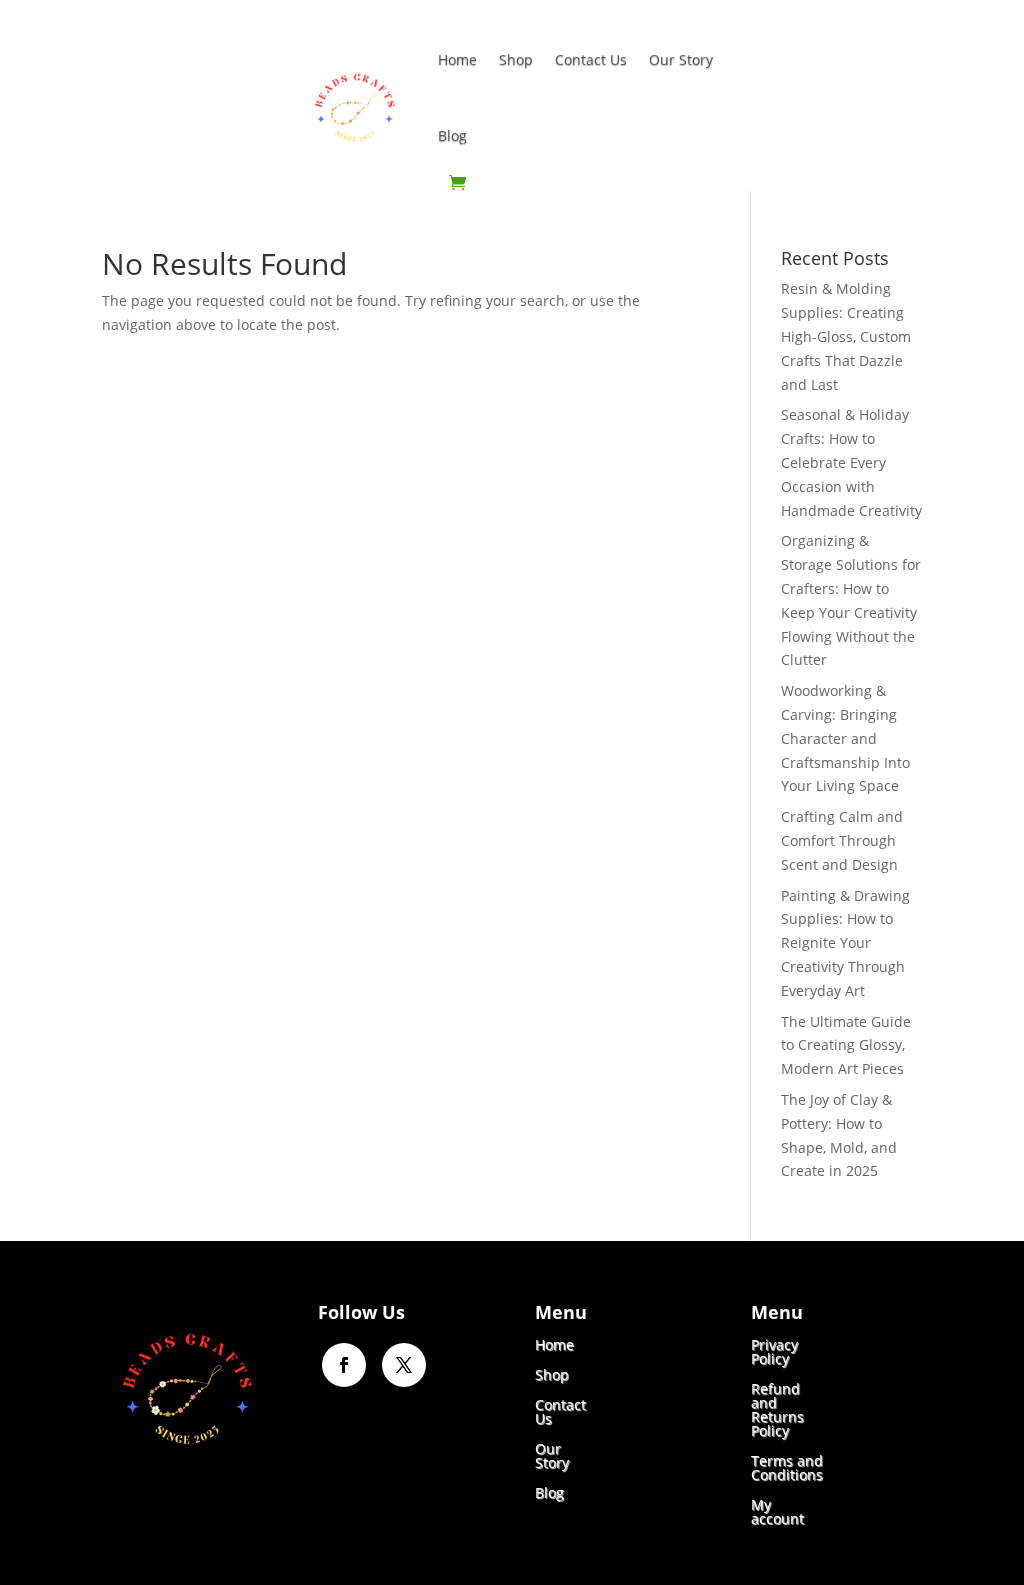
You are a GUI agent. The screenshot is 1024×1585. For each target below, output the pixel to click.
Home (457, 59)
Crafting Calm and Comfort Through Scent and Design (842, 840)
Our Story (681, 59)
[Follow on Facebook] (344, 1365)
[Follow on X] (404, 1365)
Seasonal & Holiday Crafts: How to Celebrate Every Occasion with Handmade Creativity (851, 462)
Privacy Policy (774, 1350)
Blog (452, 135)
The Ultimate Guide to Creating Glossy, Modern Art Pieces (846, 1045)
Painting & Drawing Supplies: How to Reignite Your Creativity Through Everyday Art (845, 943)
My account (777, 1510)
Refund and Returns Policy (777, 1408)
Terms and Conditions (787, 1466)
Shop (516, 59)
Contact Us (591, 59)
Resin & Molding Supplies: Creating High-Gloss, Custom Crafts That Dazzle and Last (846, 336)
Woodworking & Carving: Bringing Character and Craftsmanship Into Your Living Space (845, 738)
